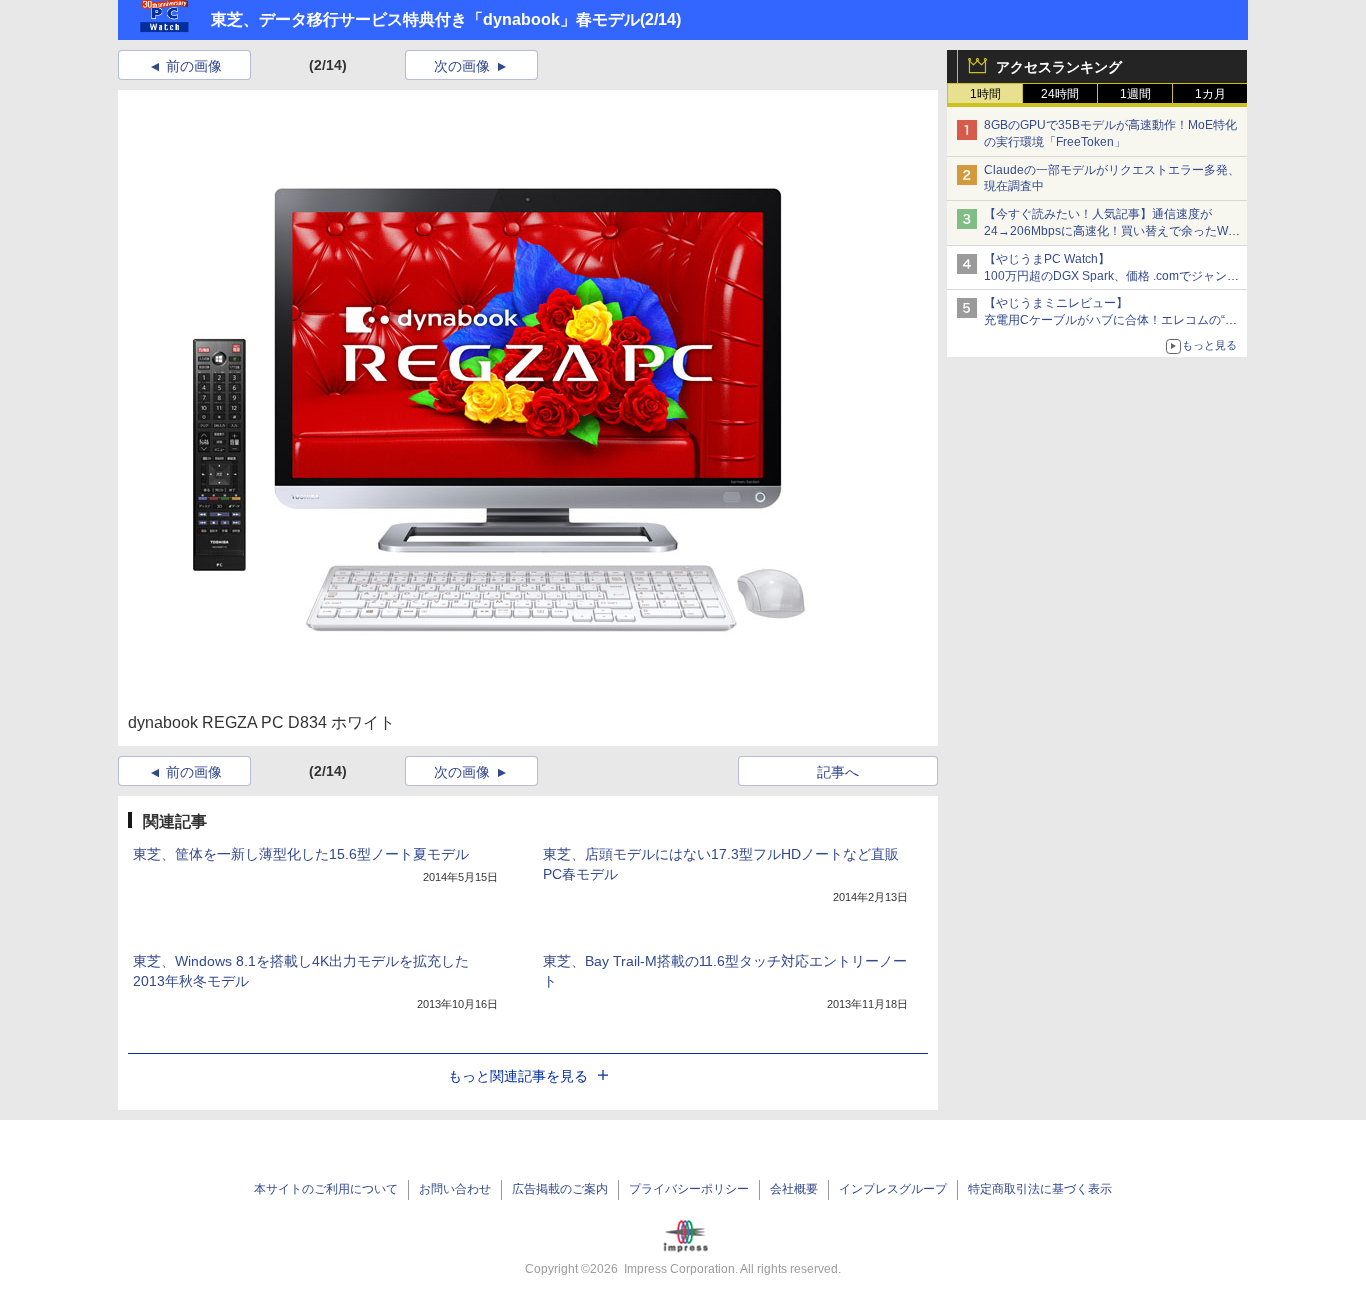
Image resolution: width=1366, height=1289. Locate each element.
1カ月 (1210, 94)
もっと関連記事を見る (518, 1076)
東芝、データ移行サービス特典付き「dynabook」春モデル (425, 19)
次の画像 (462, 66)
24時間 (1060, 94)
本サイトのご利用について (326, 1189)
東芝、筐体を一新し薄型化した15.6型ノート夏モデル (301, 854)
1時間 (985, 94)
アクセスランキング (1059, 67)
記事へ (838, 772)
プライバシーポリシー (689, 1189)
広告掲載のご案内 (560, 1189)
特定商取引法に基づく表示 (1040, 1189)
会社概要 (794, 1189)
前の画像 (194, 66)
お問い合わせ (455, 1189)
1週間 (1135, 94)
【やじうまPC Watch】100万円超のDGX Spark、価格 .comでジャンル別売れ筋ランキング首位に (1111, 276)
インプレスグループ (893, 1189)
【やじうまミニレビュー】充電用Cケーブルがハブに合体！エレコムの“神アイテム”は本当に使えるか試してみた (1110, 320)
